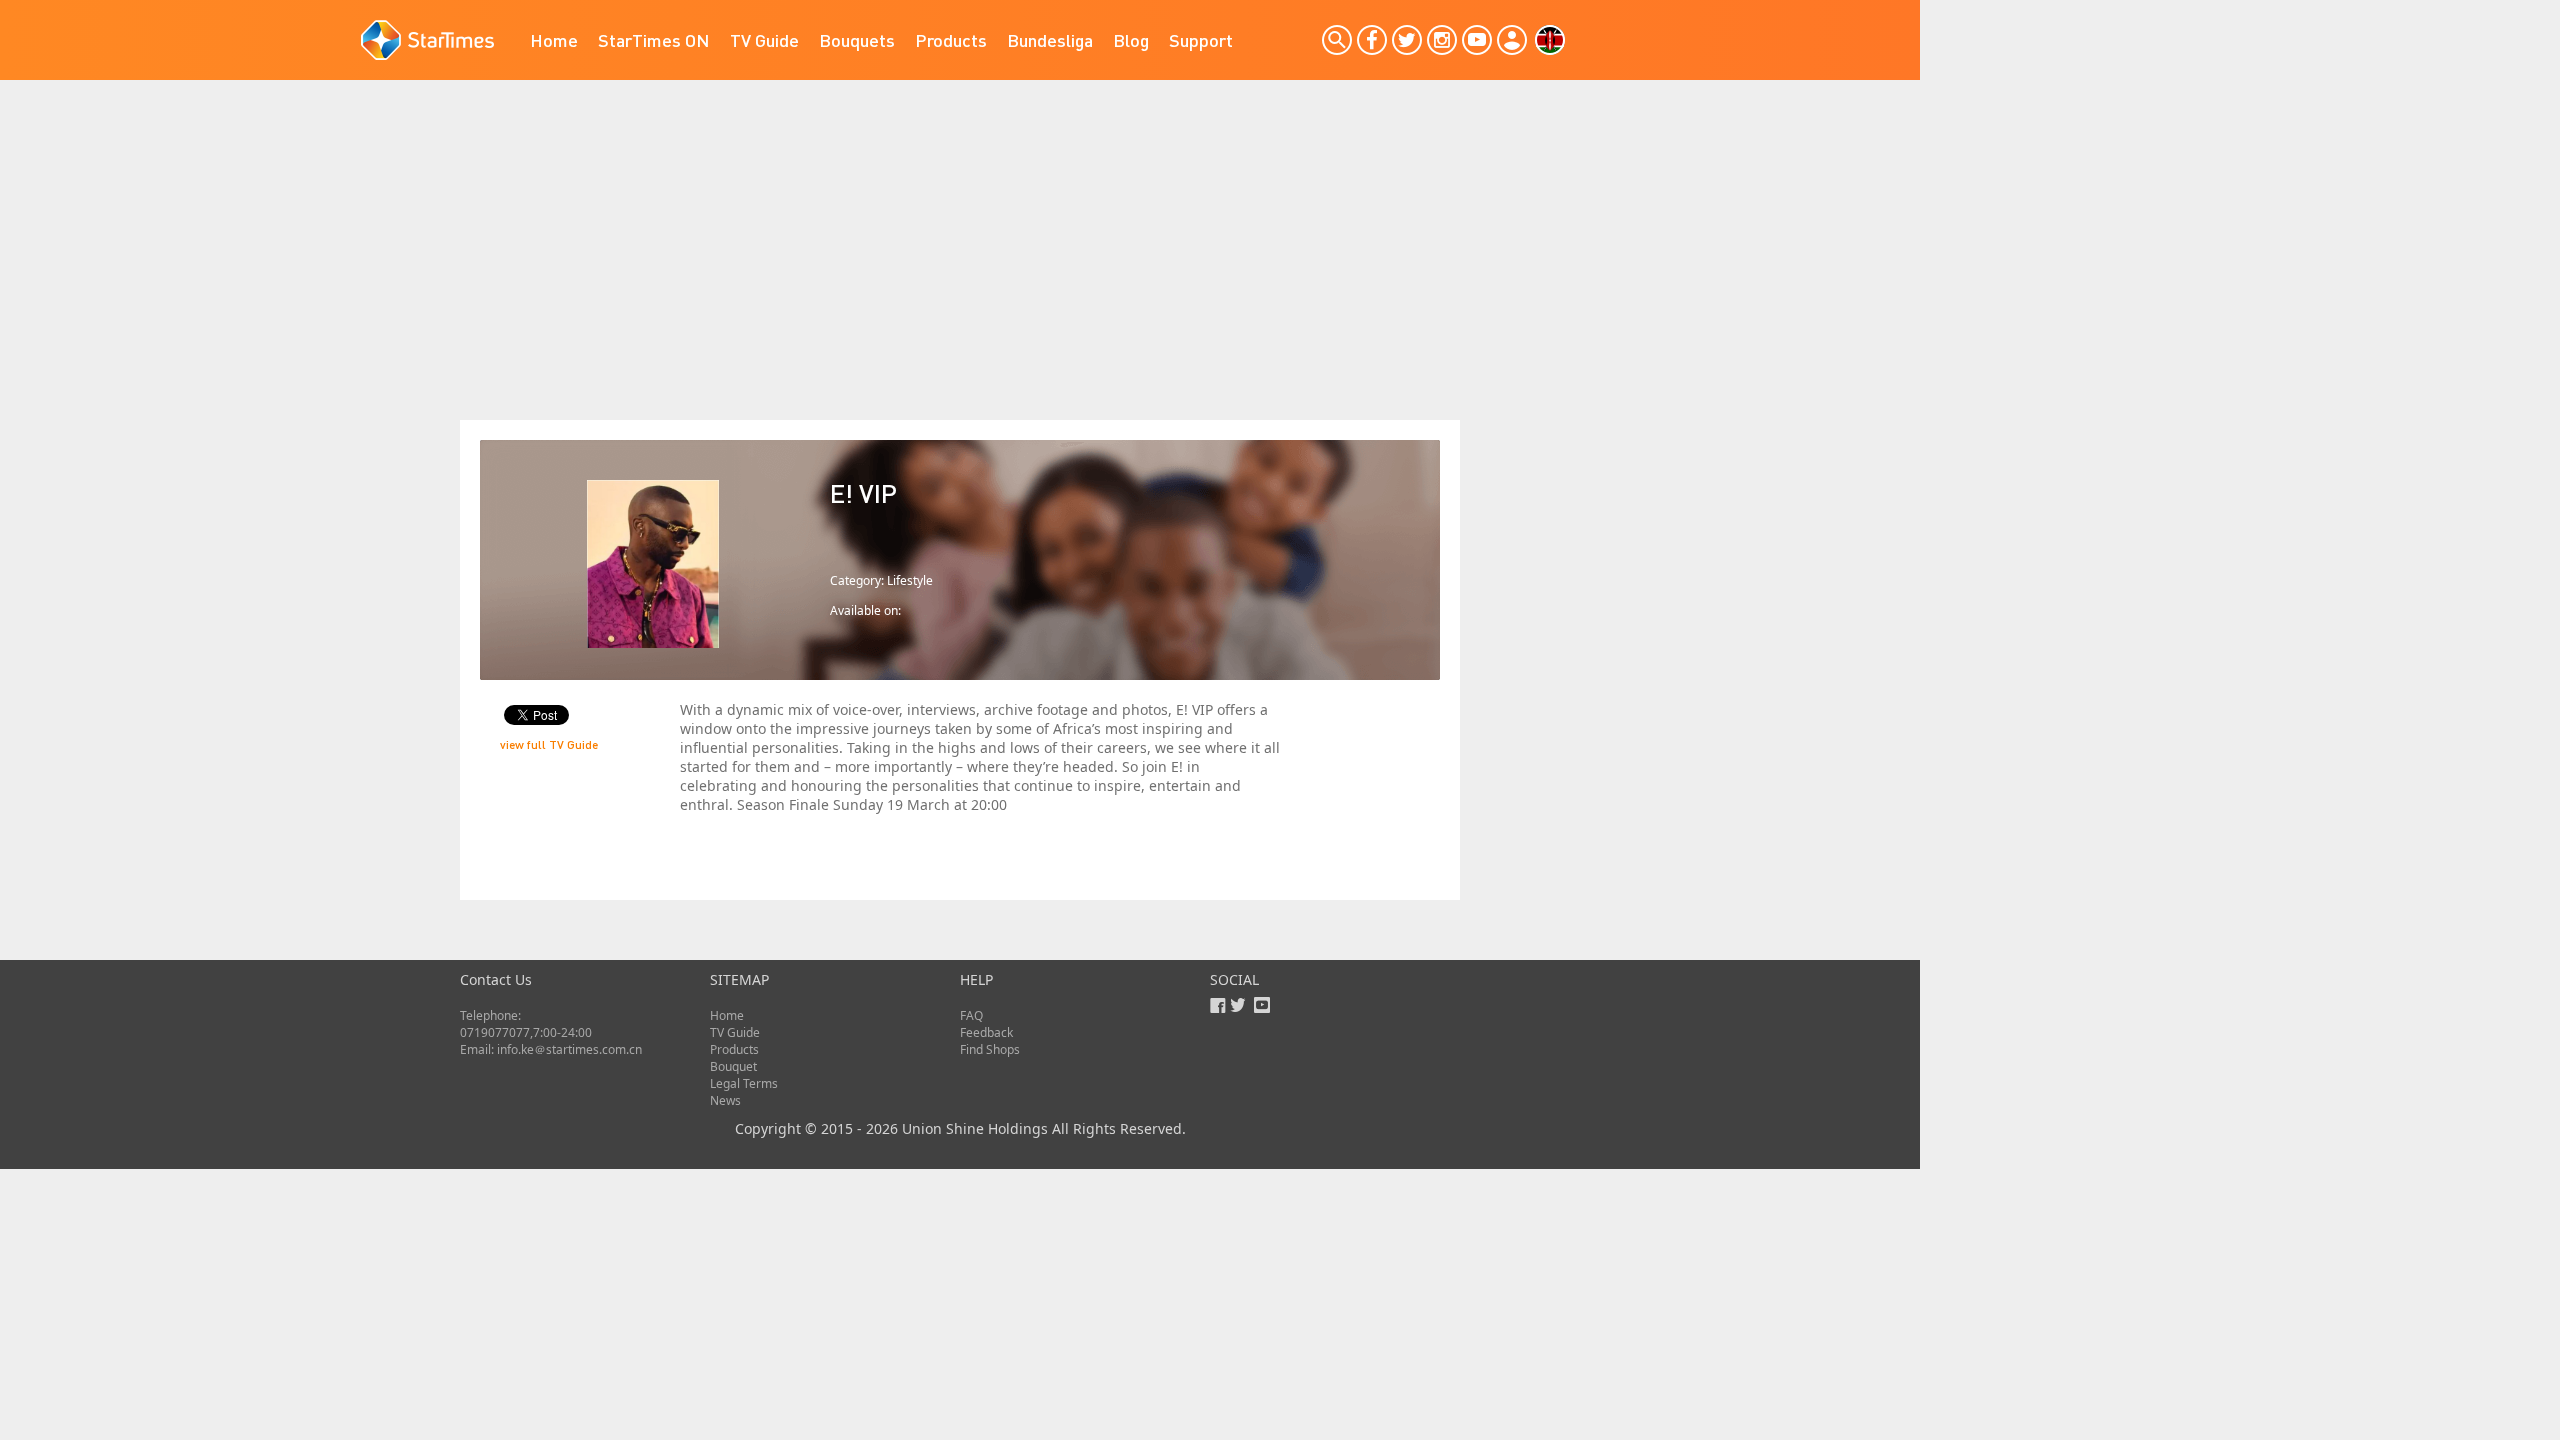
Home (554, 39)
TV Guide (764, 39)
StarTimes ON (654, 39)
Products (951, 39)
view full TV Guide (549, 744)
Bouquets (857, 39)
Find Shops (990, 1049)
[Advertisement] (960, 270)
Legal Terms (744, 1083)
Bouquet (733, 1066)
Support (1201, 39)
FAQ (971, 1015)
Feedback (986, 1032)
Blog (1131, 39)
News (725, 1100)
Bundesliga (1050, 39)
